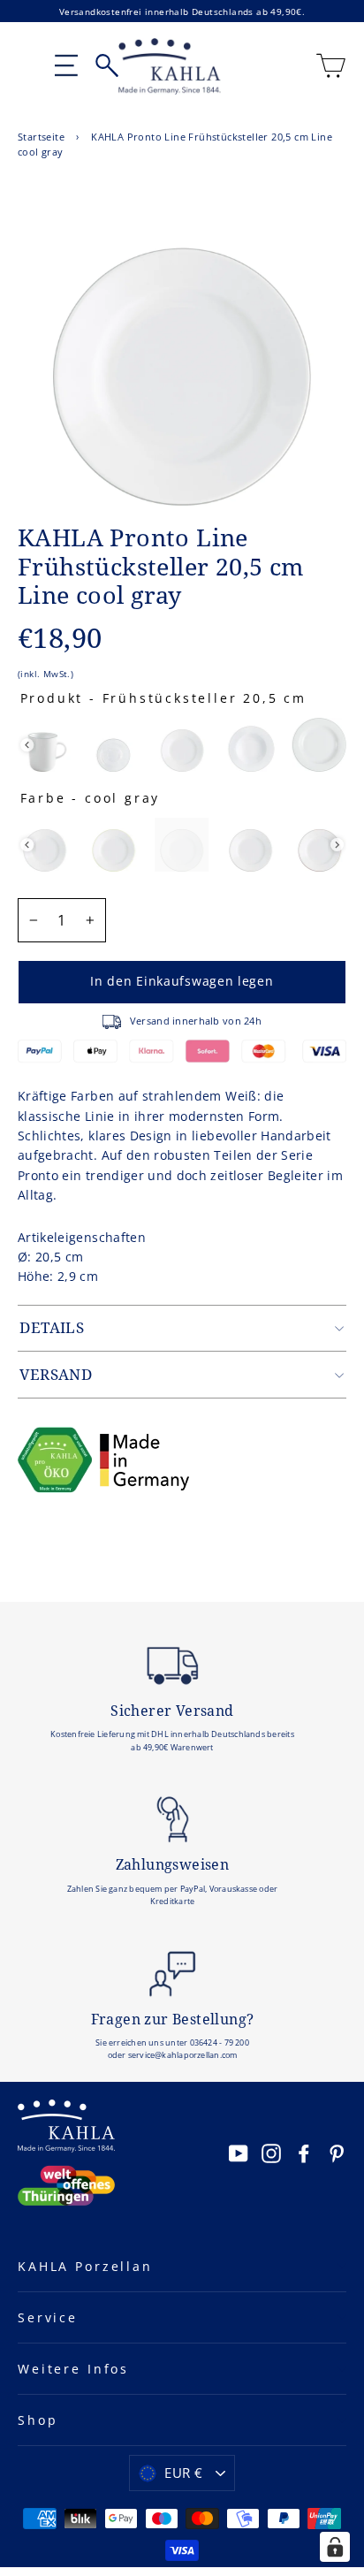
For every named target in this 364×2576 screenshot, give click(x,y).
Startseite (41, 137)
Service (48, 2317)
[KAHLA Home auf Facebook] (304, 2153)
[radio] (45, 745)
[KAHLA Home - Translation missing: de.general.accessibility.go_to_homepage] (170, 66)
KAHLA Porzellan (85, 2266)
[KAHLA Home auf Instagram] (271, 2153)
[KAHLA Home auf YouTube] (239, 2153)
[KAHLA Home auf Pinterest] (337, 2153)
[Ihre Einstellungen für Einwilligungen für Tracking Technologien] (335, 2547)
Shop (38, 2420)
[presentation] (27, 745)
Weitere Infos (73, 2369)
